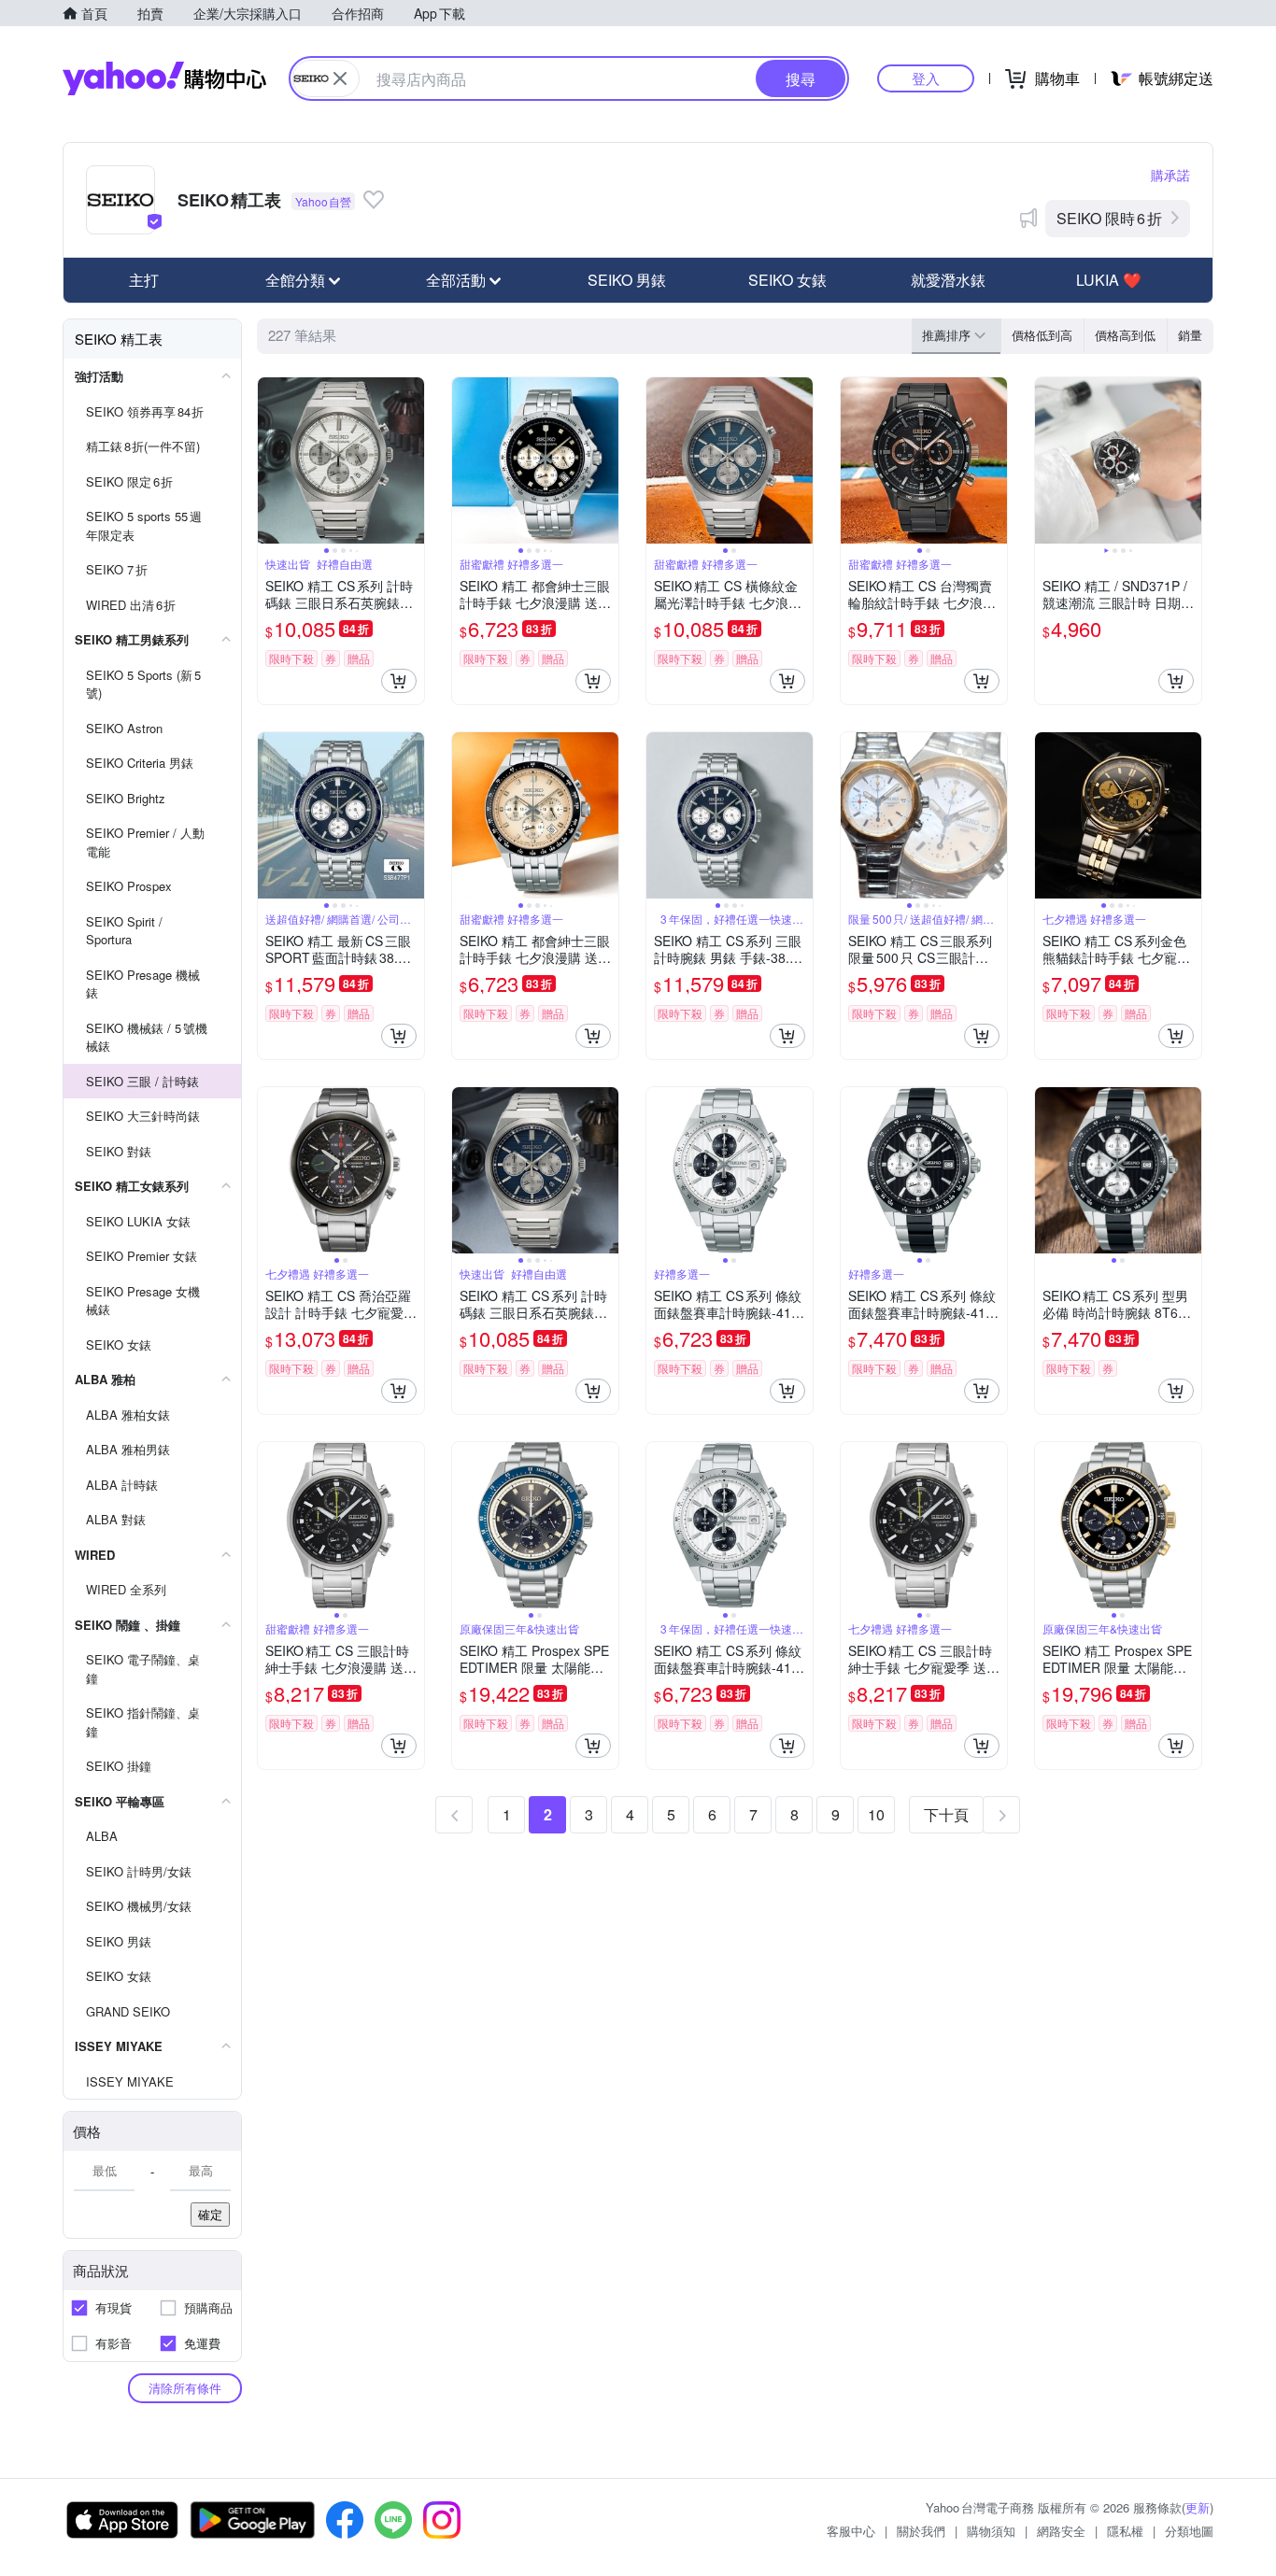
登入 (926, 78)
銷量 (1190, 335)
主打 (144, 280)
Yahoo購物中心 (164, 78)
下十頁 (946, 1814)
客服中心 (851, 2531)
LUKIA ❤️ (1109, 280)
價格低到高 (1042, 335)
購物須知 (991, 2531)
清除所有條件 (185, 2388)
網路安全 (1061, 2531)
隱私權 (1125, 2531)
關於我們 (921, 2531)
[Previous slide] (270, 460)
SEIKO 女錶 (787, 280)
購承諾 (1170, 175)
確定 (210, 2214)
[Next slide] (412, 460)
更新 (1198, 2507)
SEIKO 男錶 (627, 280)
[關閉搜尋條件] (340, 78)
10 (876, 1814)
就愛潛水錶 (948, 280)
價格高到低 (1125, 335)
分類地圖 (1189, 2531)
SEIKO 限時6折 (1109, 218)
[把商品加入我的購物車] (399, 681)
